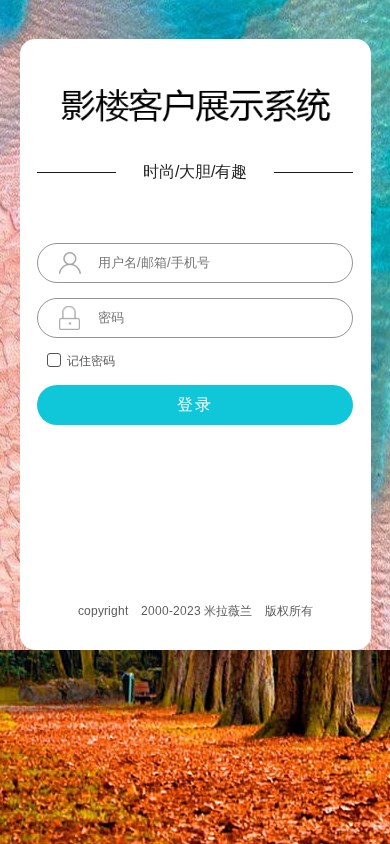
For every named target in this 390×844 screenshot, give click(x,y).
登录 (195, 404)
